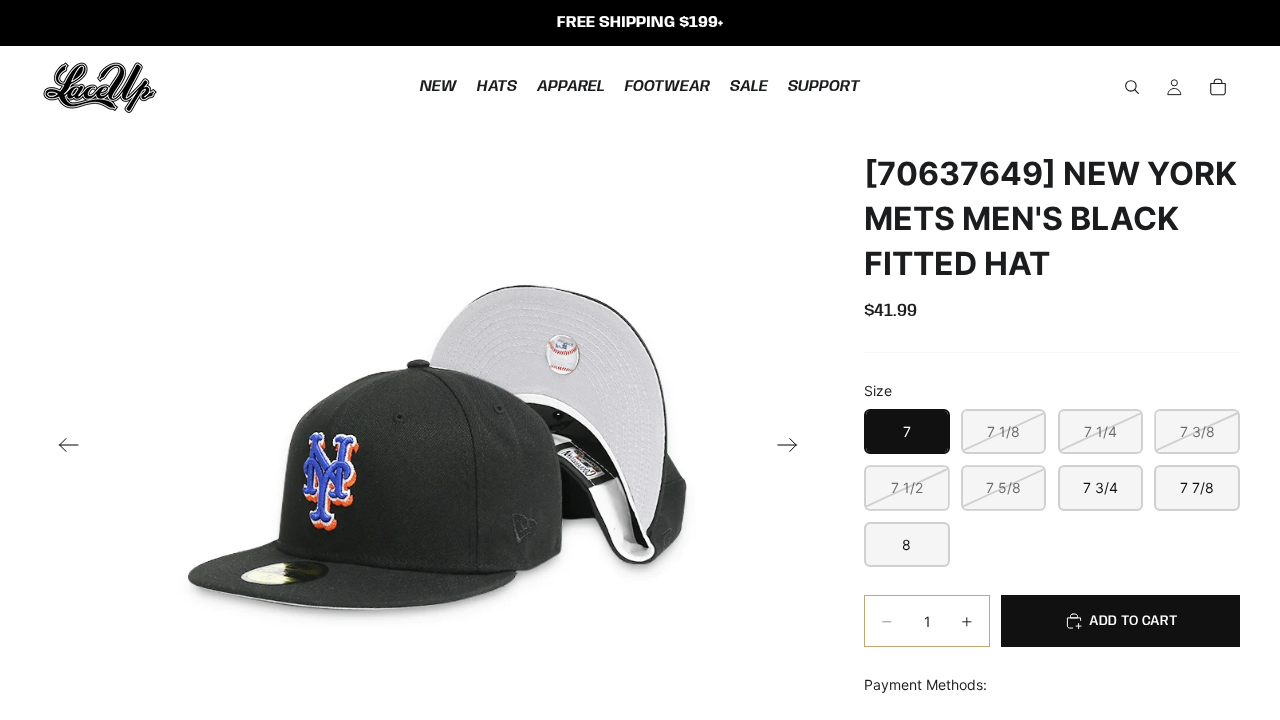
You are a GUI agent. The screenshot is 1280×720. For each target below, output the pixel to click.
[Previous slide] (62, 447)
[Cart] (1218, 87)
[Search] (1132, 87)
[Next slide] (793, 447)
